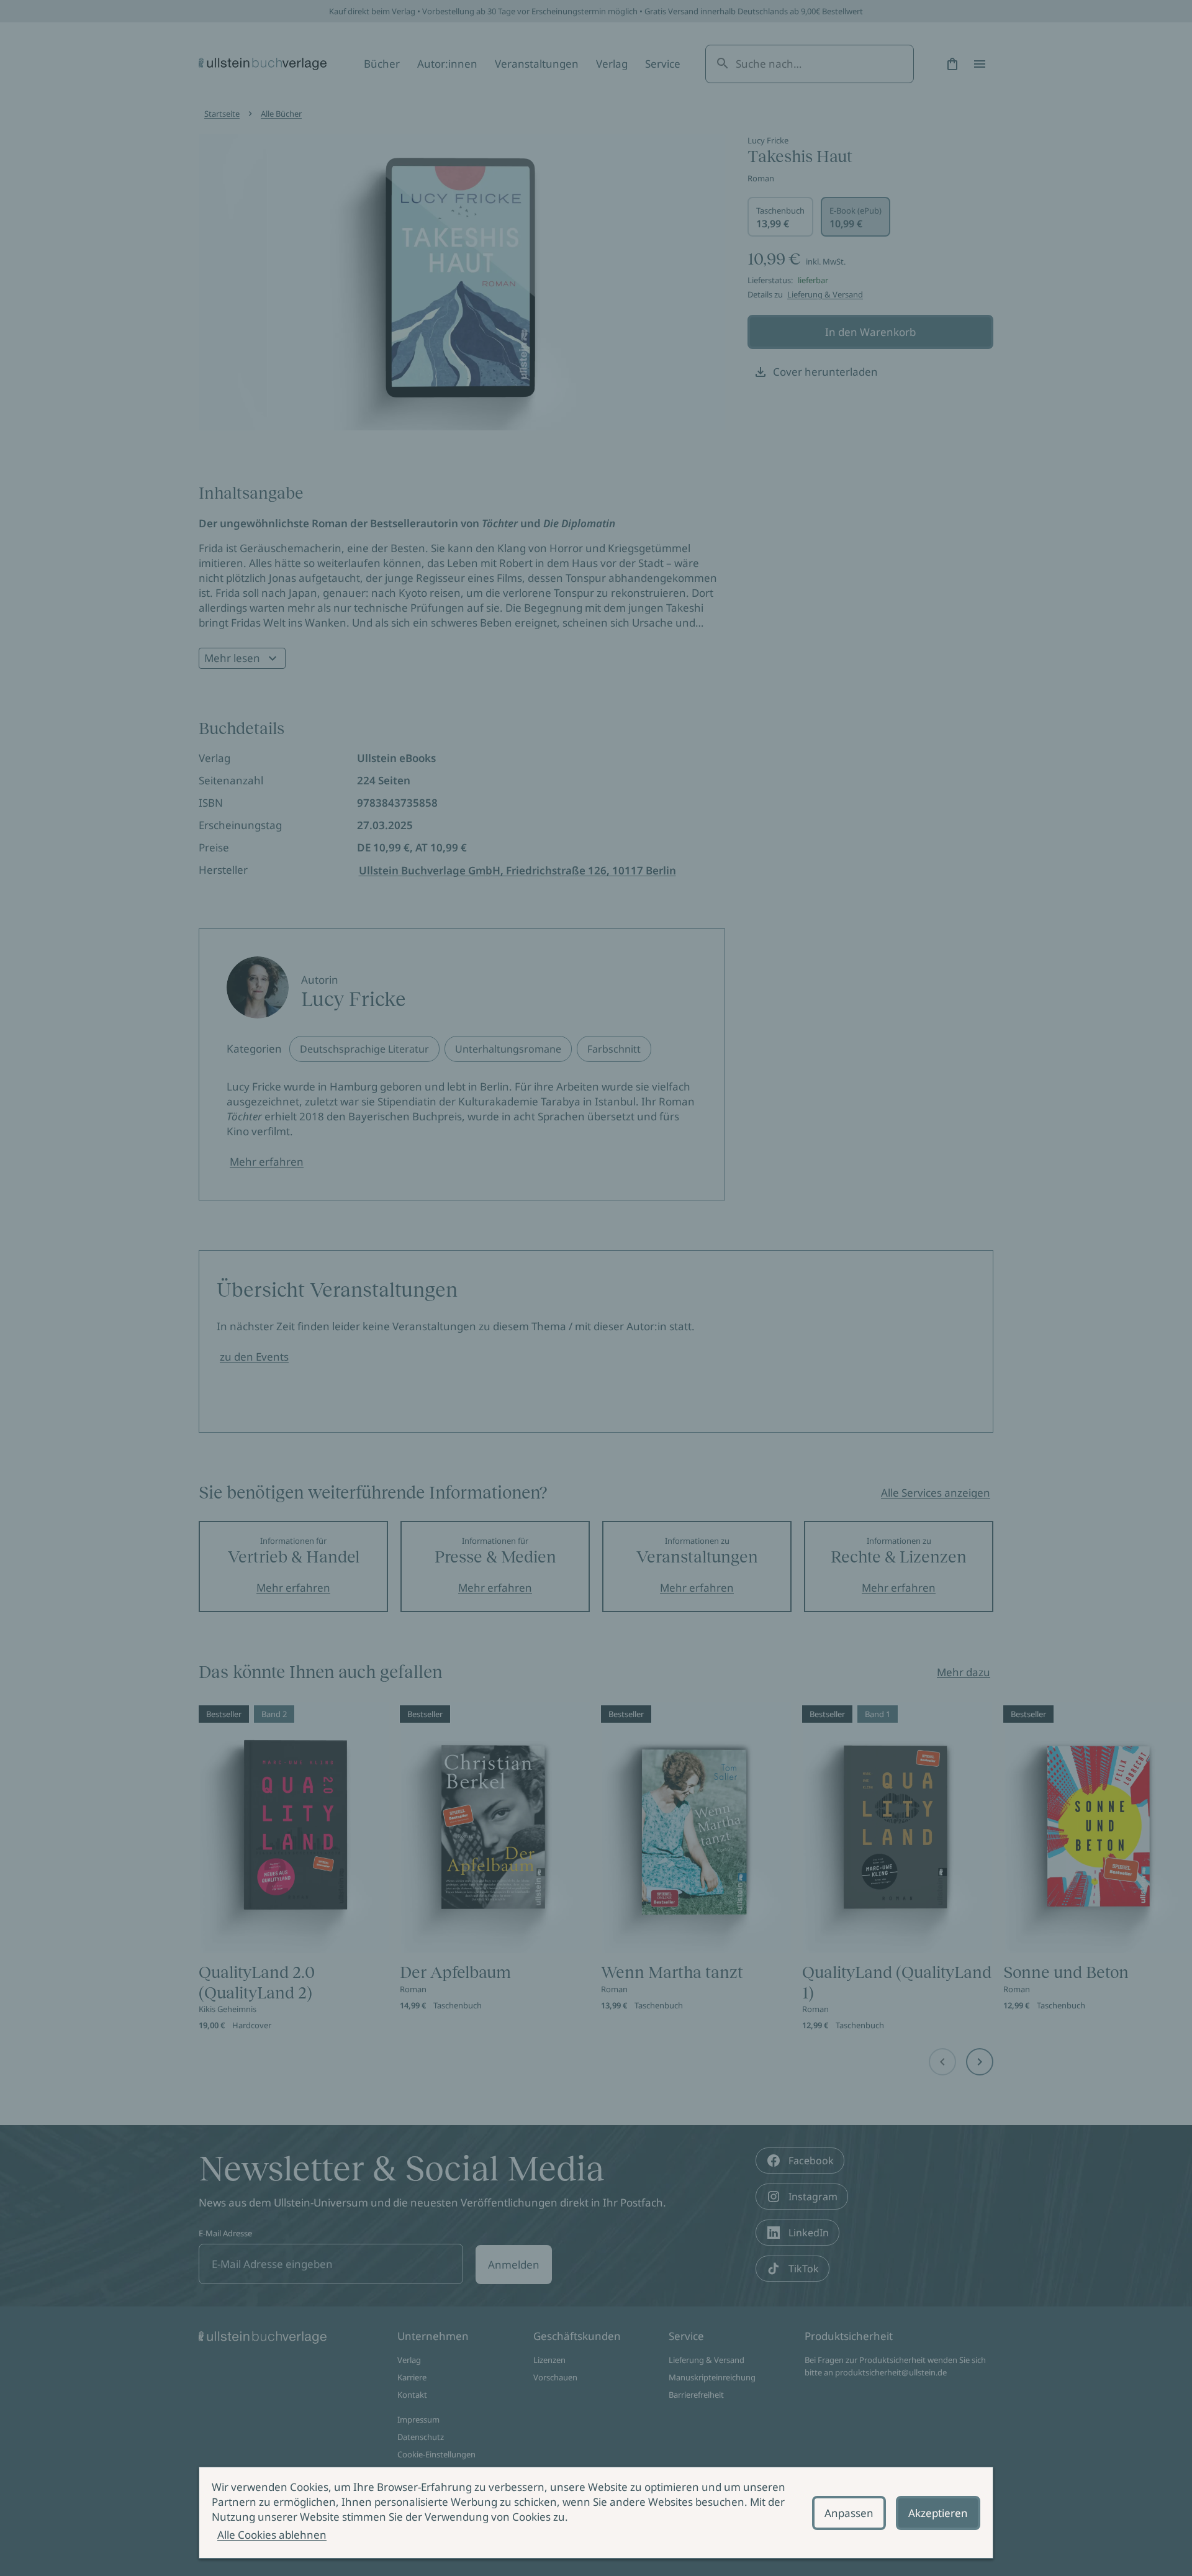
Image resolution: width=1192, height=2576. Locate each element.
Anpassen (849, 2513)
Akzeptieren (938, 2513)
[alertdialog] (596, 2513)
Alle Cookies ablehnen (272, 2535)
